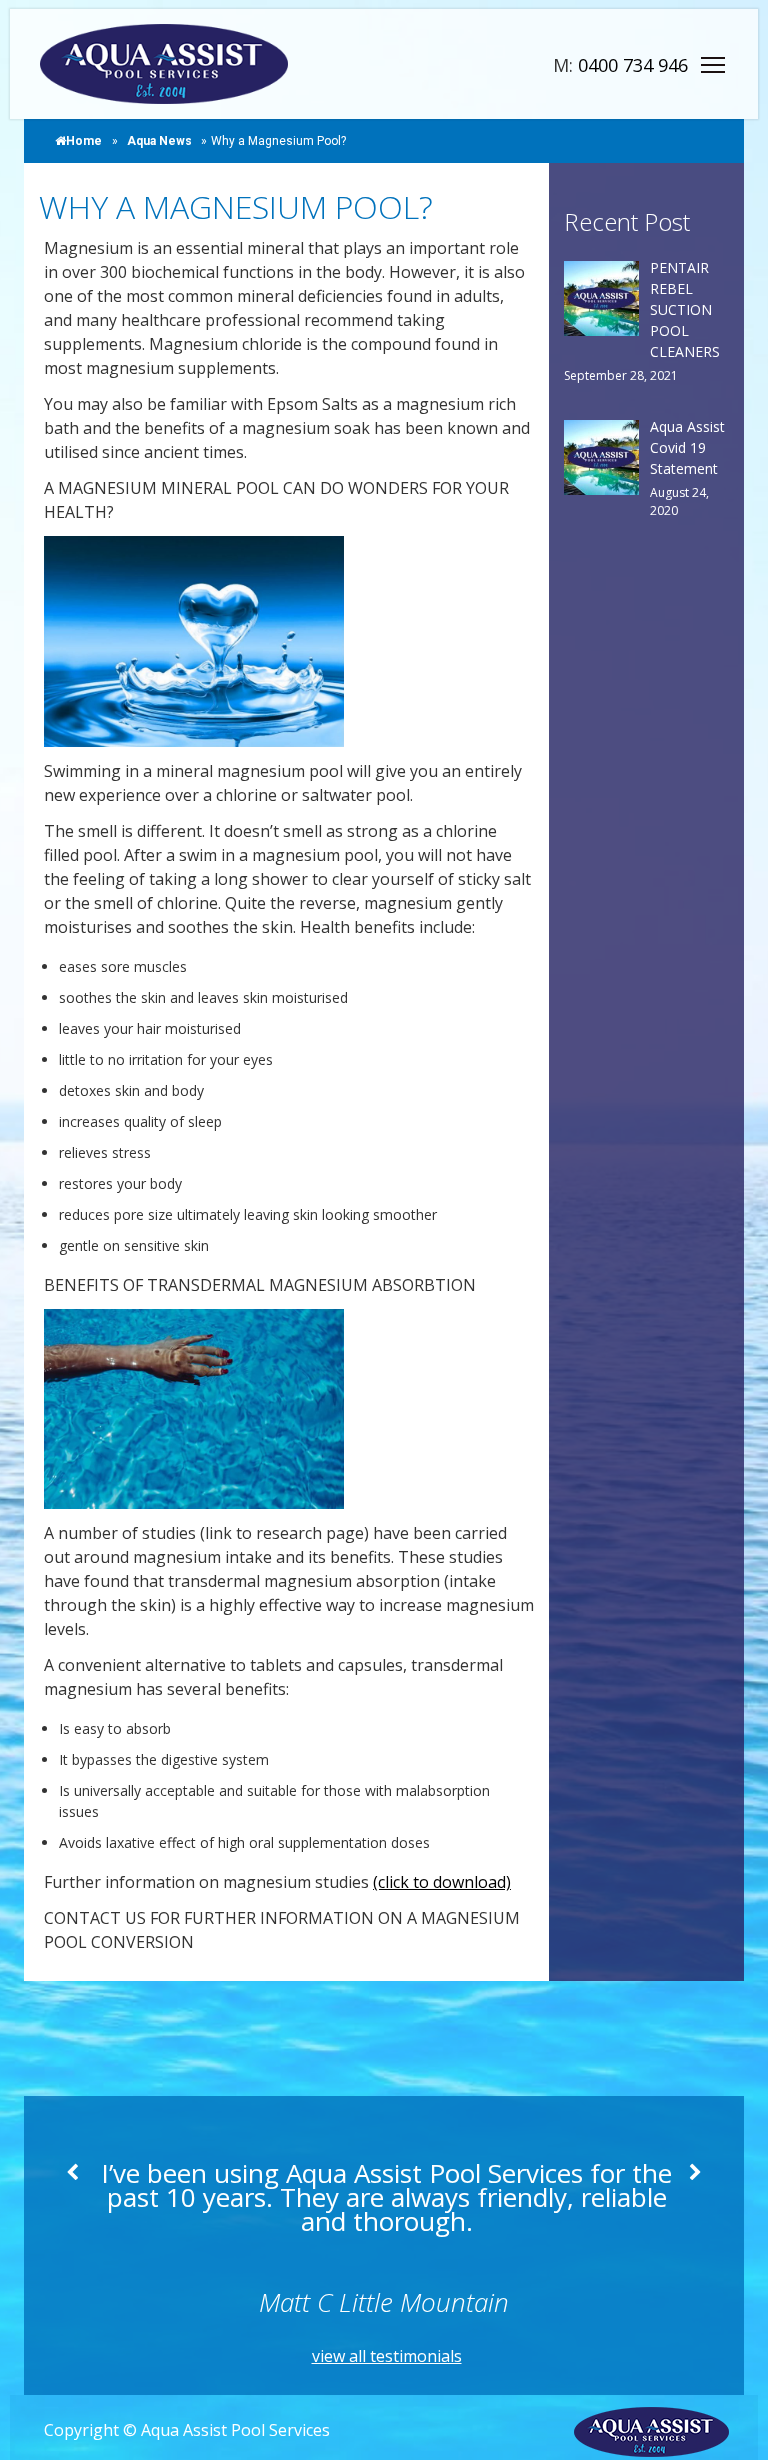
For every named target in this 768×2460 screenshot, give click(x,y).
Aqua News (159, 141)
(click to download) (442, 1882)
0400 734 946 (633, 65)
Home (84, 141)
